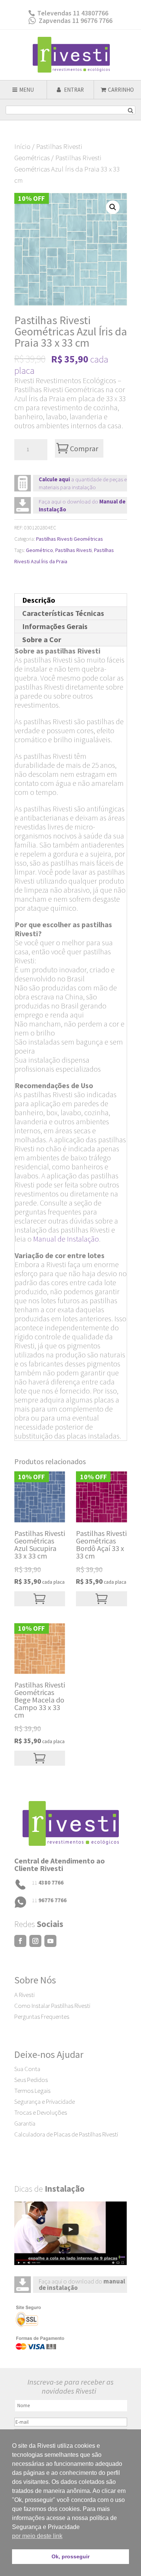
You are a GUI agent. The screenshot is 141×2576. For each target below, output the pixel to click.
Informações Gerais (55, 626)
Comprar (84, 448)
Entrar (73, 90)
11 (48, 1882)
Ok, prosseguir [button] (70, 2556)
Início (22, 146)
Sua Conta (27, 2069)
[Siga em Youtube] (50, 1941)
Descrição (39, 600)
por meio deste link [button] (37, 2536)
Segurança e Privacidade (45, 2101)
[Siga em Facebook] (20, 1941)
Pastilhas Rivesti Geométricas (70, 539)
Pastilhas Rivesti (74, 550)
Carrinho (121, 90)
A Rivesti (24, 1995)
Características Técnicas (63, 613)
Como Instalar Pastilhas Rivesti (52, 2006)
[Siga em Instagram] (35, 1941)
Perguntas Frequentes (42, 2017)
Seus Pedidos (31, 2080)
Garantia (25, 2123)
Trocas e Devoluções (41, 2112)
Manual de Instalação (66, 1239)
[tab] (71, 600)
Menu (27, 90)
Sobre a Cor (42, 639)
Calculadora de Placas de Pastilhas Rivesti (66, 2134)
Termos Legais (32, 2091)
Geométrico (39, 550)
